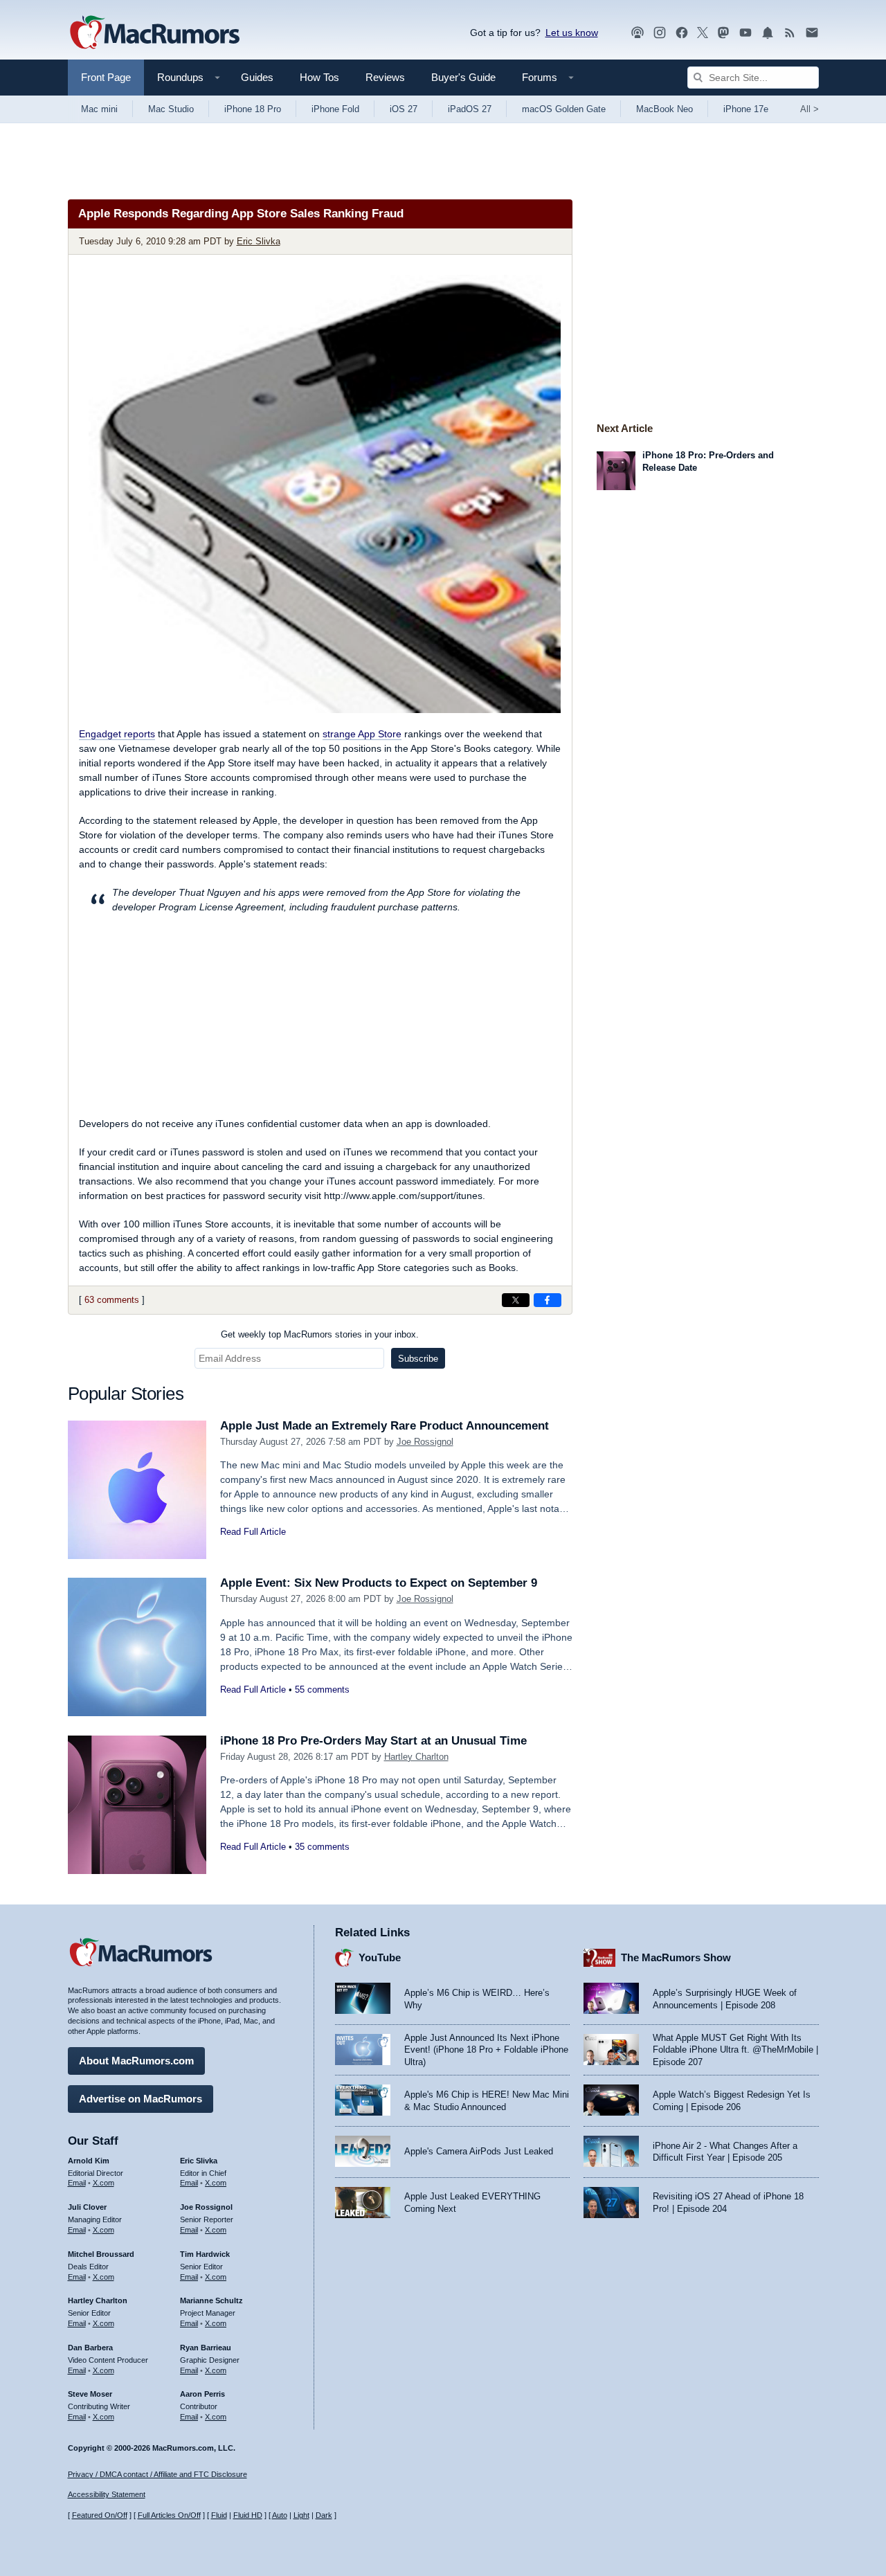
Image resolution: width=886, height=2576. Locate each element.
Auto (280, 2515)
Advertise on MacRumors (141, 2099)
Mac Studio (171, 109)
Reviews (385, 77)
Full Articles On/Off (169, 2515)
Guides (257, 77)
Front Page (106, 77)
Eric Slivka (259, 241)
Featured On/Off (100, 2515)
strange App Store (362, 734)
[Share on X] (516, 1300)
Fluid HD (248, 2515)
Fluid (219, 2515)
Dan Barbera (90, 2348)
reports (117, 734)
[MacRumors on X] (703, 33)
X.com (103, 2183)
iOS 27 (404, 109)
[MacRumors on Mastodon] (723, 33)
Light (301, 2515)
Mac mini (99, 109)
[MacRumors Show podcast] (638, 33)
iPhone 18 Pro (253, 109)
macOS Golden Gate (564, 109)
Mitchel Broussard (101, 2254)
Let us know (572, 33)
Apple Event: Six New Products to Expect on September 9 (379, 1583)
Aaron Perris (202, 2394)
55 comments (322, 1690)
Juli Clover (87, 2207)
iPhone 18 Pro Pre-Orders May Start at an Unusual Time (373, 1741)
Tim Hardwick (205, 2254)
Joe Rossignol (425, 1442)
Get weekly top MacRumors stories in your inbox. (320, 1334)
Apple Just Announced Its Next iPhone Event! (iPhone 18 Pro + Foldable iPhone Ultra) (486, 2050)
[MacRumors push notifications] (768, 33)
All (810, 109)
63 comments (112, 1300)
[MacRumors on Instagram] (660, 33)
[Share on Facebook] (548, 1300)
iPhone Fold (335, 109)
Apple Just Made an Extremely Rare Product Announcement (385, 1426)
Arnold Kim (89, 2161)
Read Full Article (253, 1532)
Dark (324, 2515)
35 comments (322, 1847)
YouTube (380, 1957)
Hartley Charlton (416, 1757)
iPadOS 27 (470, 109)
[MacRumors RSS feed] (790, 33)
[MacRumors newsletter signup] (812, 33)
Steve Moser (90, 2394)
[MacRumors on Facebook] (682, 33)
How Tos (319, 77)
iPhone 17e (746, 109)
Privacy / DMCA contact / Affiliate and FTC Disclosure (157, 2474)
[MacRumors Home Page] (154, 33)
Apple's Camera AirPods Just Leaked (479, 2151)
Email (77, 2183)
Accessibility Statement (107, 2494)
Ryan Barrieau (206, 2348)
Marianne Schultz (211, 2300)
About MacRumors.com (136, 2061)
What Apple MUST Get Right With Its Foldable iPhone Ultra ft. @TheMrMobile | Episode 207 (735, 2050)
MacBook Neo (664, 109)
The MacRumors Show (676, 1957)
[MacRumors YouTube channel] (745, 33)
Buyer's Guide (463, 77)
